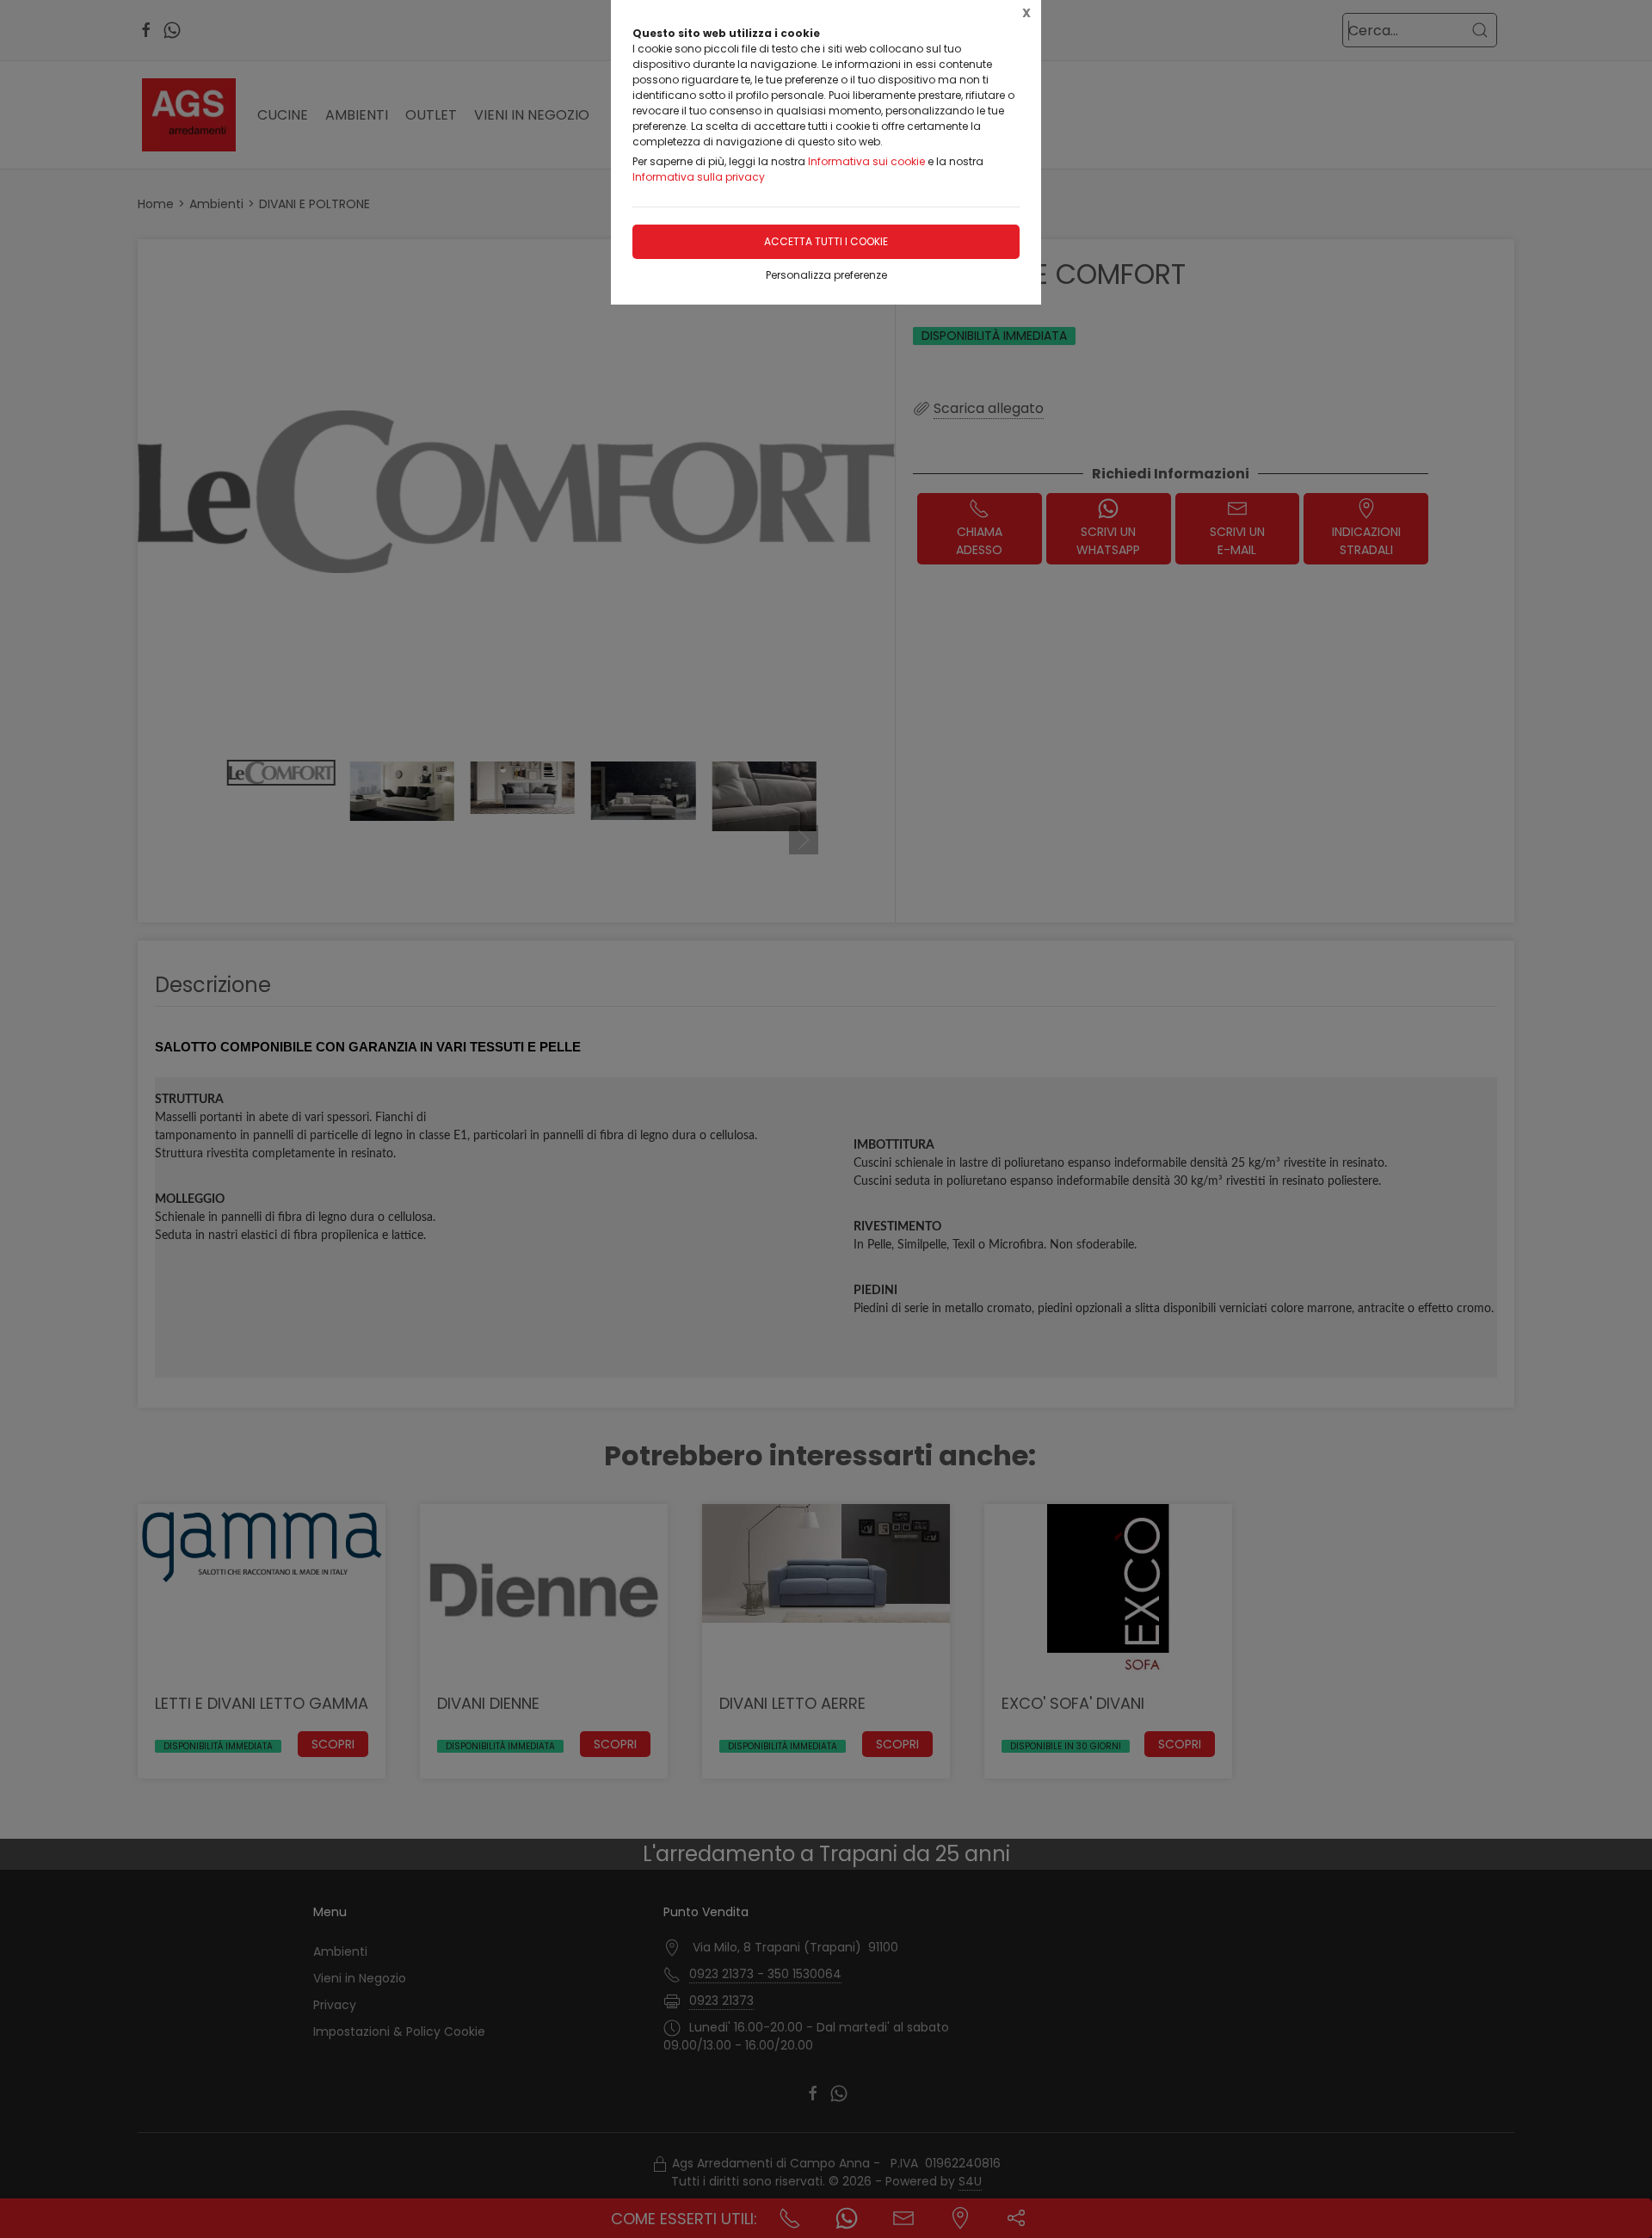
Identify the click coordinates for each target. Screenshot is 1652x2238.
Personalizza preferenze (826, 275)
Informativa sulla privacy (699, 177)
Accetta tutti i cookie (826, 241)
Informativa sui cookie (866, 161)
